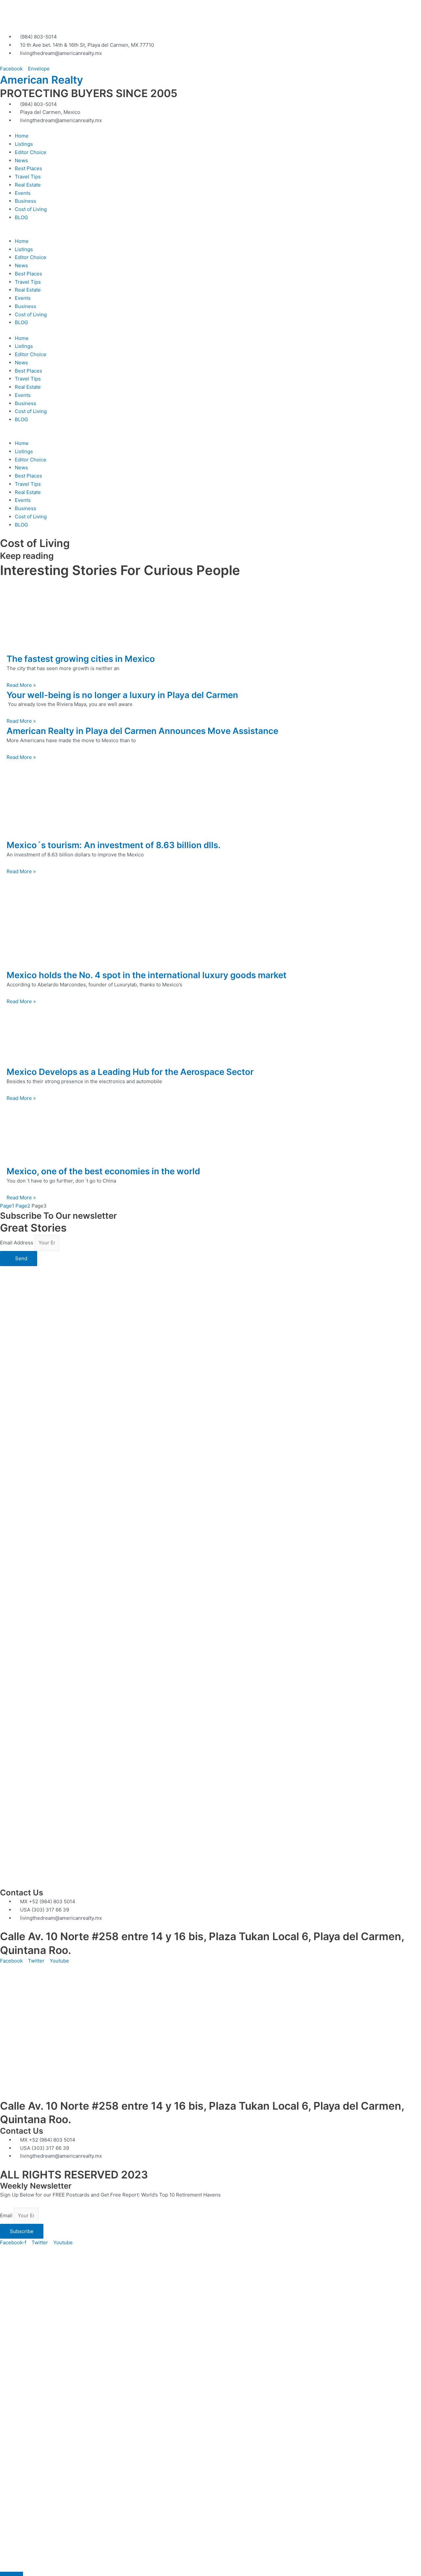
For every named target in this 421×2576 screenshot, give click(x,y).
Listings (24, 144)
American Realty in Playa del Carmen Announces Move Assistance (142, 731)
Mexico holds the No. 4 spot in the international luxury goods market (147, 975)
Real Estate (28, 185)
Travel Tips (28, 177)
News (21, 160)
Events (23, 193)
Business (25, 201)
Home (22, 136)
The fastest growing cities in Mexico (81, 659)
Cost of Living (31, 209)
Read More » (21, 685)
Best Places (28, 168)
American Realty (41, 80)
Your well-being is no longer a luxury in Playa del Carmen (122, 695)
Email (7, 2215)
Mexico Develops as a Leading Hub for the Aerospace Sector (130, 1072)
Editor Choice (31, 152)
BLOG (21, 217)
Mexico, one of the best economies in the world (103, 1171)
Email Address (17, 1243)
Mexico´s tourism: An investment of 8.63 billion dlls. (114, 845)
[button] (210, 233)
